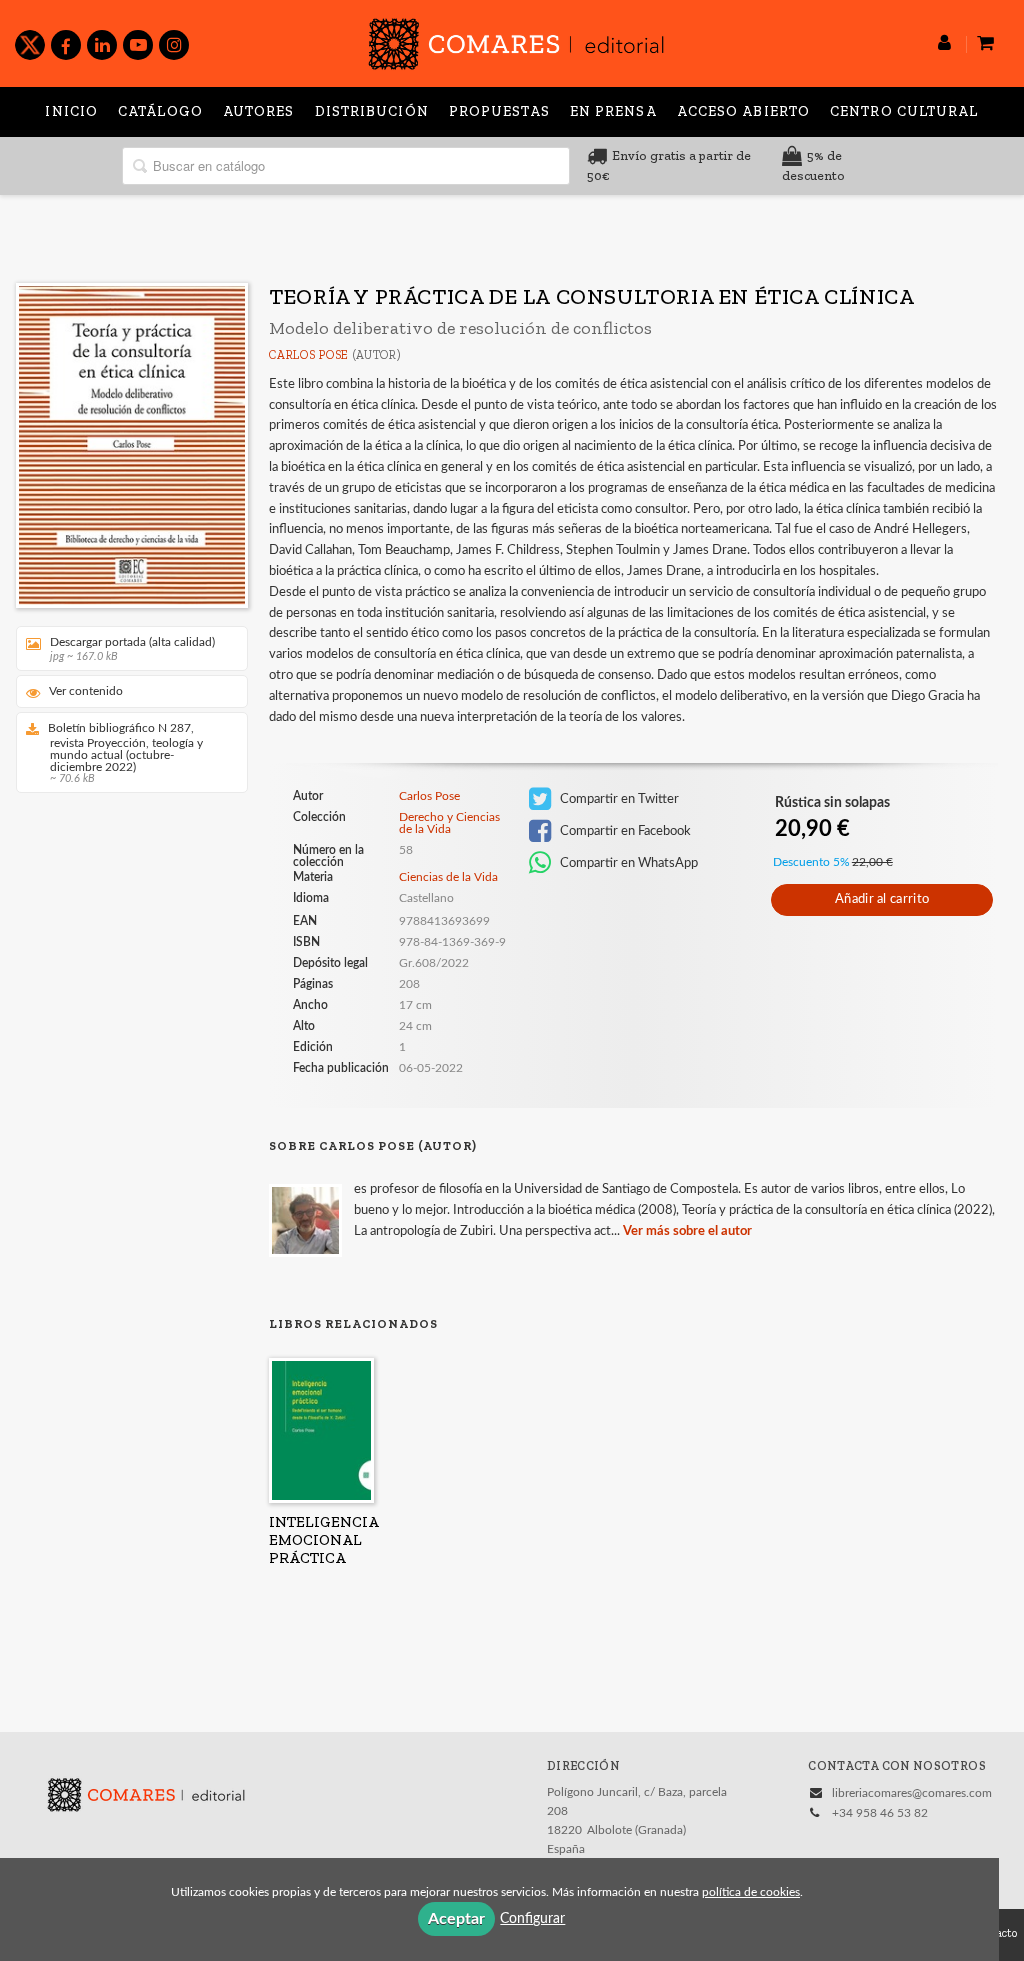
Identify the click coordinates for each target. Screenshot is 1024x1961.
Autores (259, 111)
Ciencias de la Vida (448, 877)
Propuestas (499, 111)
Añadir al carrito (882, 899)
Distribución (372, 111)
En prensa (613, 111)
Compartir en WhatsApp (627, 863)
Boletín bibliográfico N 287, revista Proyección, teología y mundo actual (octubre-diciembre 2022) (125, 753)
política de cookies (751, 1892)
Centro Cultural (904, 111)
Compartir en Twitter (618, 799)
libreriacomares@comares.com (912, 1793)
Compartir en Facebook (624, 831)
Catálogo (160, 111)
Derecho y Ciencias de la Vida (449, 823)
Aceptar (456, 1919)
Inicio (71, 111)
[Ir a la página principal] (516, 40)
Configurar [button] (532, 1919)
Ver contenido (86, 691)
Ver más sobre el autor (687, 1231)
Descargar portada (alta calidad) (132, 649)
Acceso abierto (743, 111)
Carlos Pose (309, 355)
